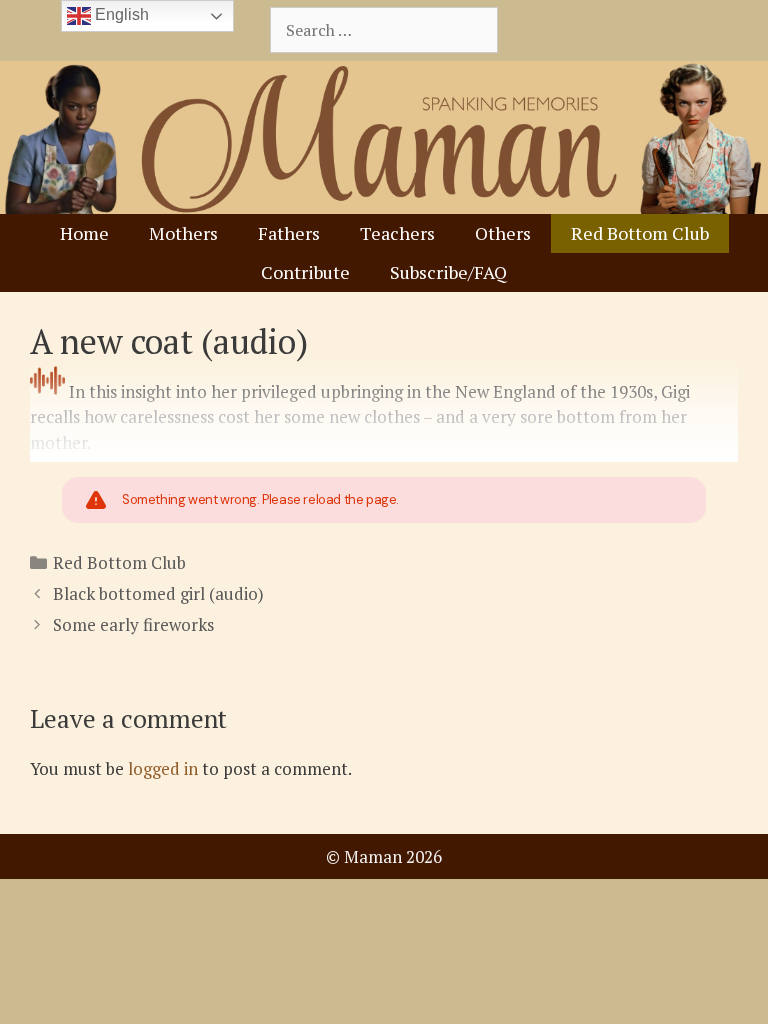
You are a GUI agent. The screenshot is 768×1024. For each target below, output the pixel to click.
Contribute (305, 272)
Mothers (183, 233)
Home (84, 233)
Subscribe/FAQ (448, 272)
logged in (163, 768)
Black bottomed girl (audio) (158, 593)
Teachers (397, 233)
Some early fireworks (133, 624)
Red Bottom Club (640, 233)
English (120, 14)
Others (503, 233)
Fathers (289, 233)
